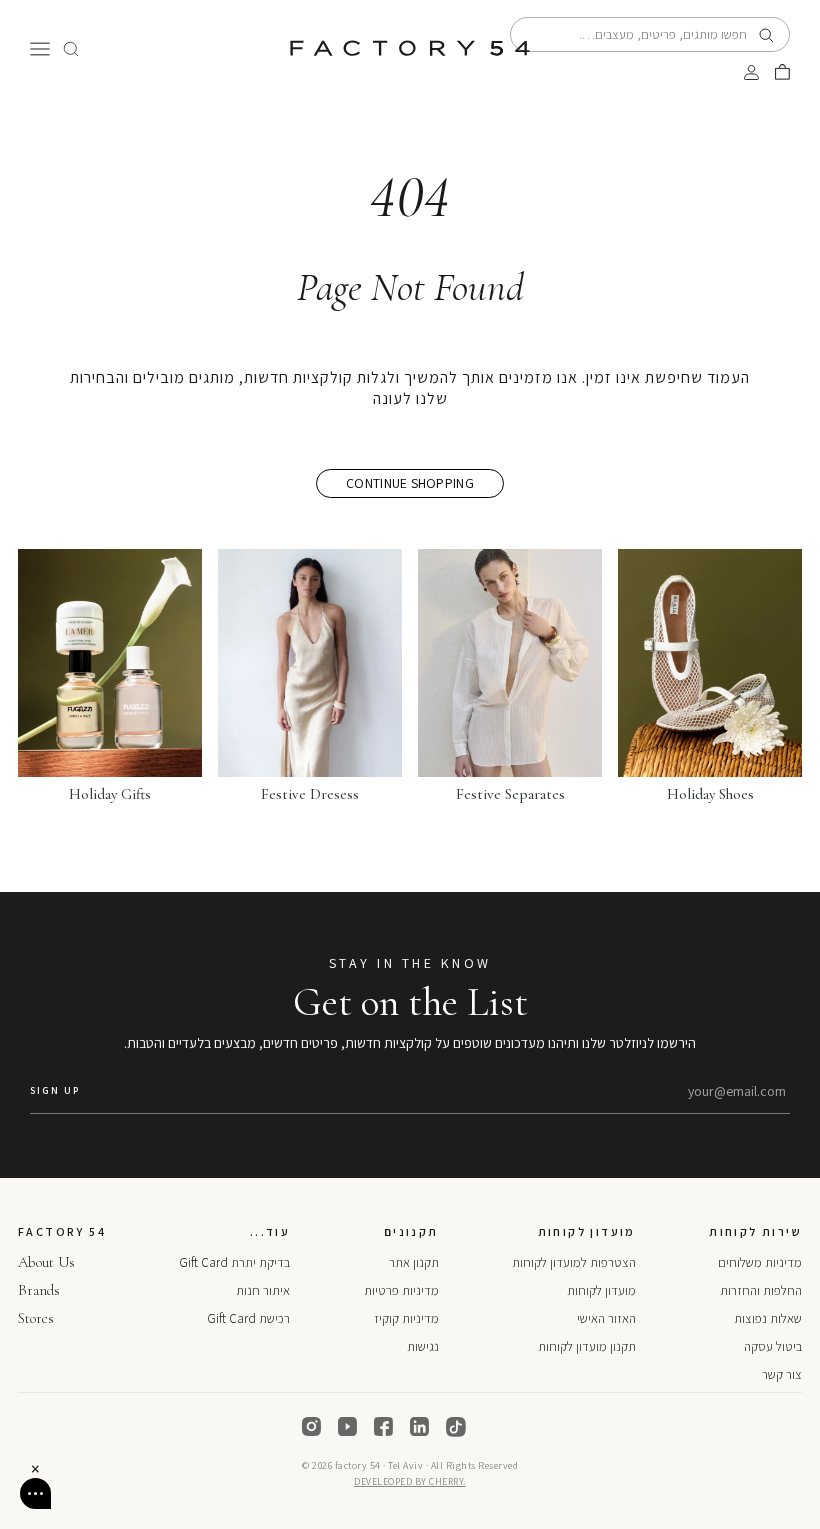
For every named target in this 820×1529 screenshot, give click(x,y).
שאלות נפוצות (768, 1318)
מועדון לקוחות (601, 1290)
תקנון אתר (414, 1262)
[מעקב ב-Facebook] (384, 1427)
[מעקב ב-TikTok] (456, 1427)
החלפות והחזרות (761, 1290)
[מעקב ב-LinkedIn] (420, 1427)
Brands (39, 1290)
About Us (46, 1262)
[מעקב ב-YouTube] (348, 1427)
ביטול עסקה (773, 1346)
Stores (36, 1318)
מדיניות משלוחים (760, 1262)
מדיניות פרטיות (401, 1290)
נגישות (423, 1346)
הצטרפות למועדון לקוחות (574, 1262)
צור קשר (782, 1374)
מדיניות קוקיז (406, 1318)
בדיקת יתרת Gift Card (234, 1262)
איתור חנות (263, 1290)
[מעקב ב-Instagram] (312, 1427)
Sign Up (55, 1090)
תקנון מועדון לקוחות (587, 1346)
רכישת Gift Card (248, 1318)
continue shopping (410, 483)
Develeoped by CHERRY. (410, 1481)
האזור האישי (606, 1318)
